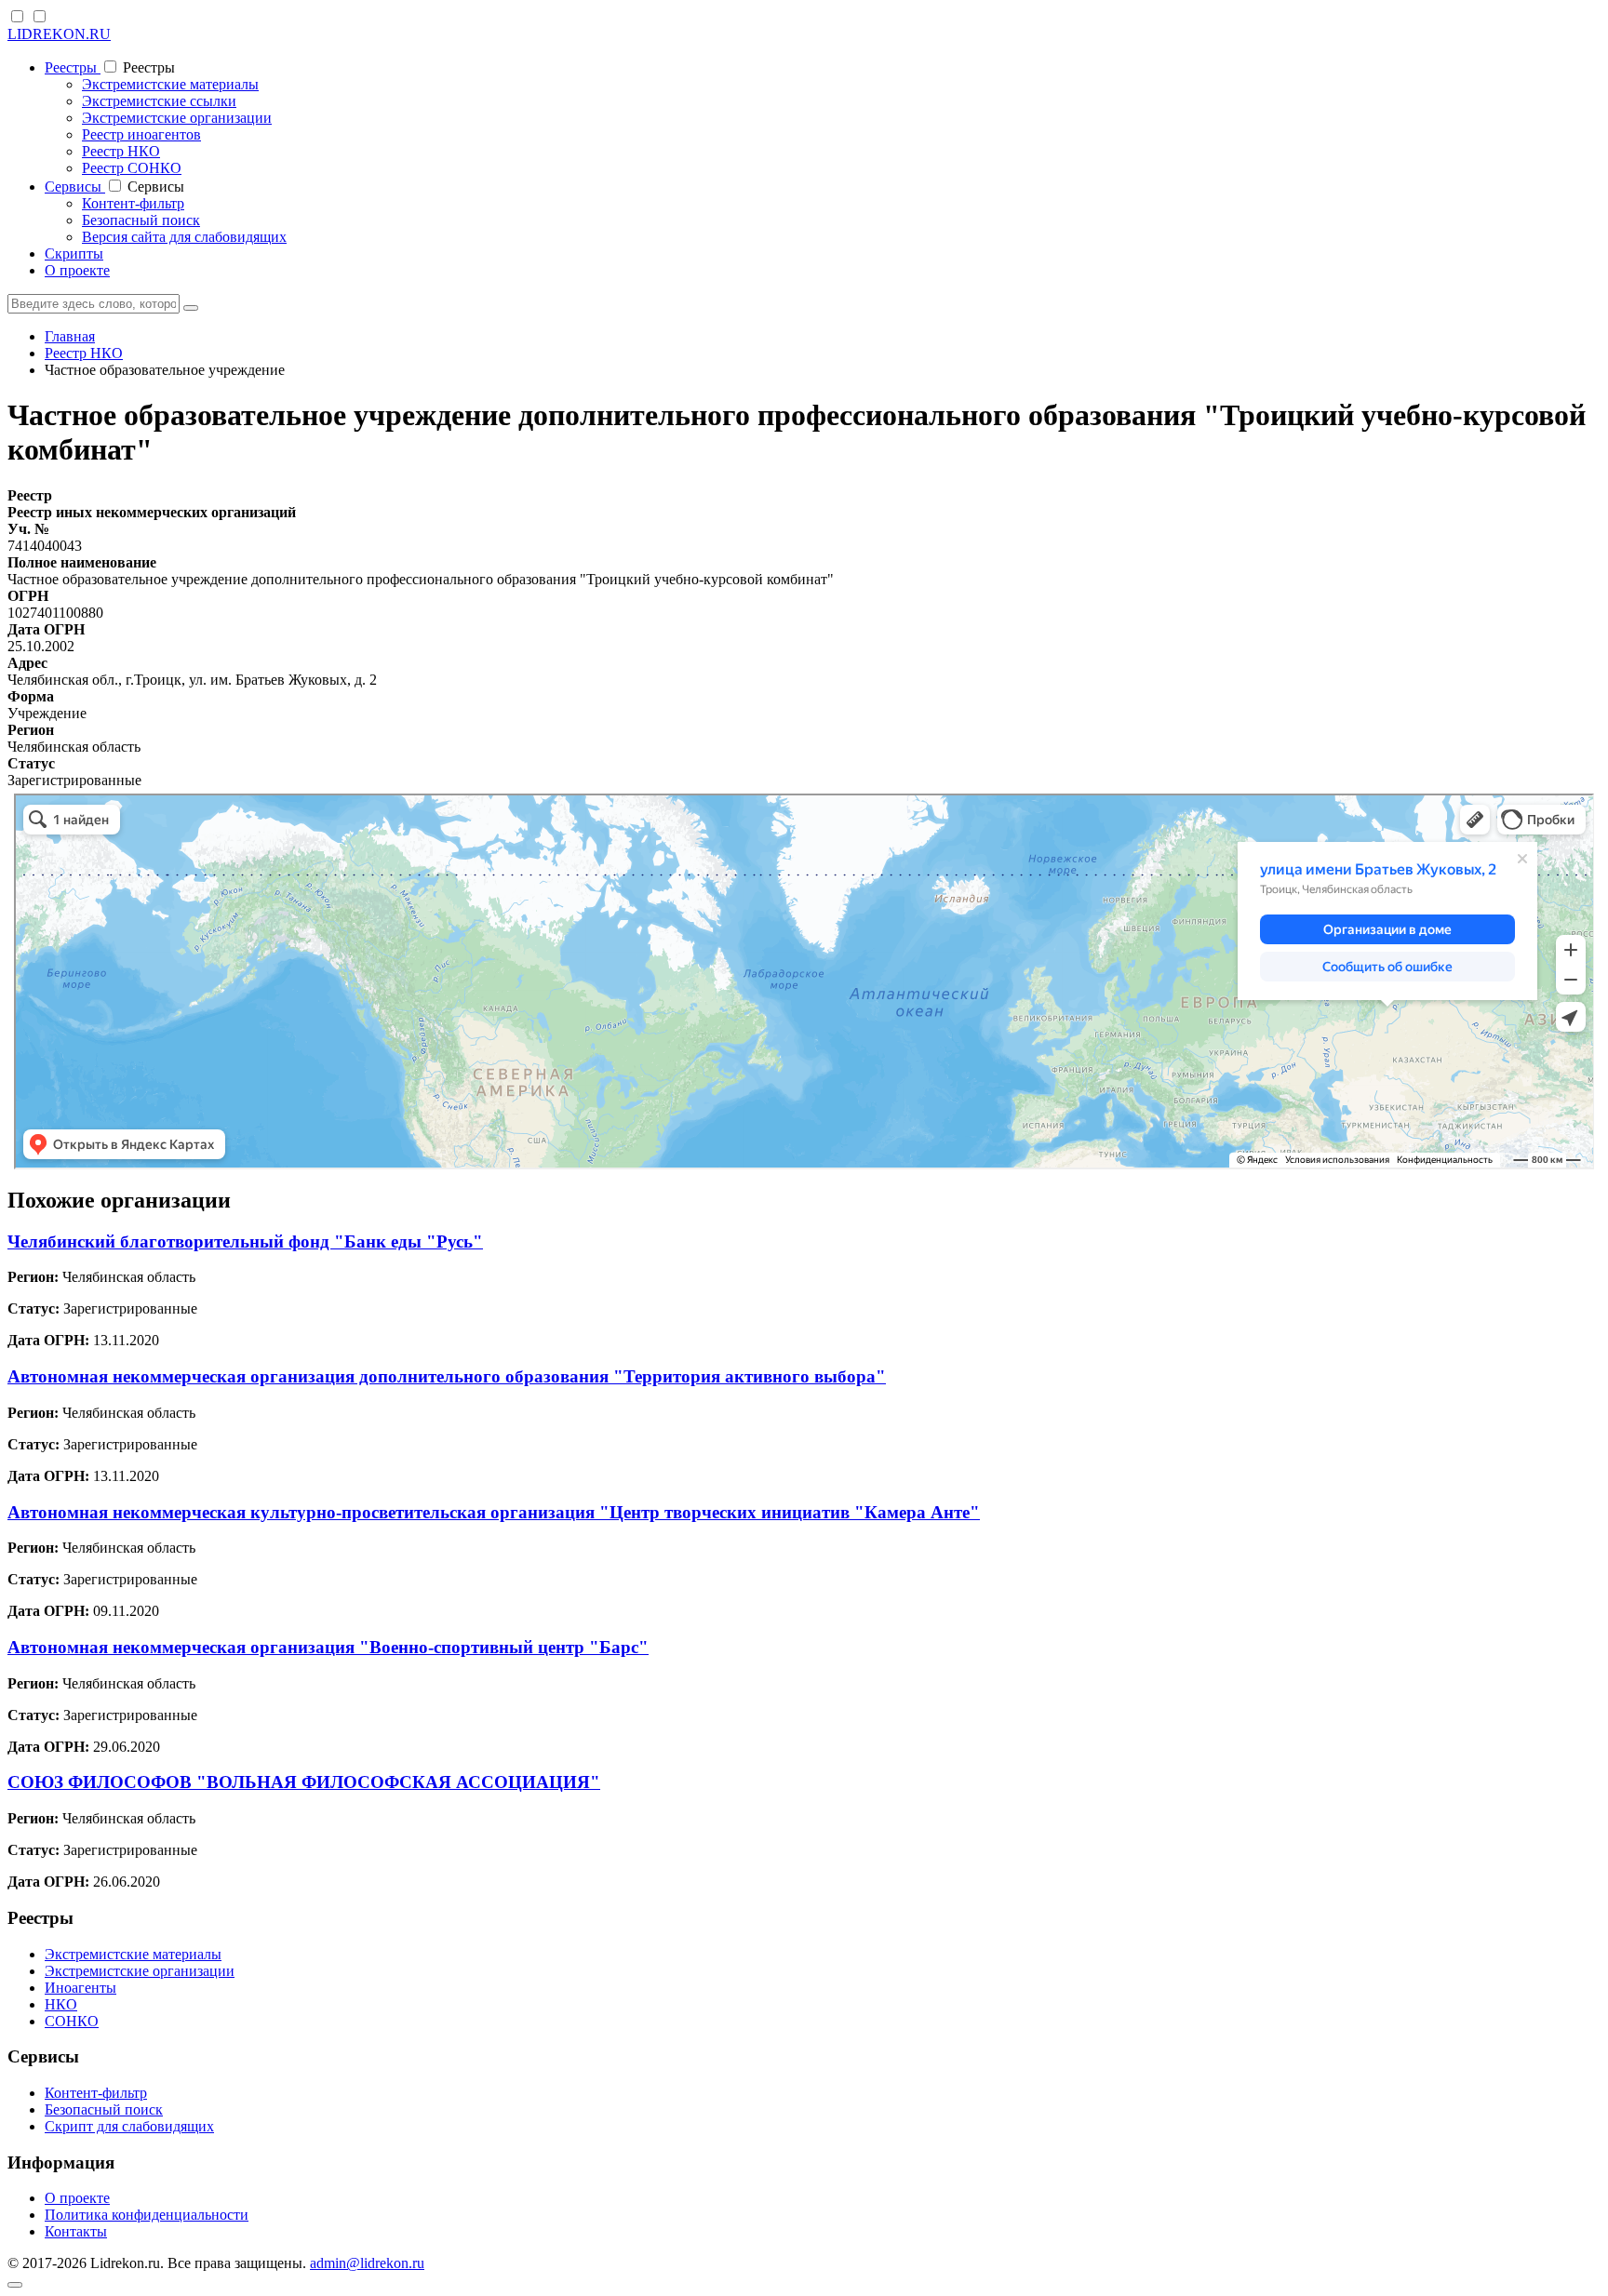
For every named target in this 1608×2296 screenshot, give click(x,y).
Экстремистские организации (177, 118)
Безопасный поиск (141, 220)
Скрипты (74, 254)
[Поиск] (191, 308)
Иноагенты (80, 1988)
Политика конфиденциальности (147, 2215)
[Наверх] (15, 2285)
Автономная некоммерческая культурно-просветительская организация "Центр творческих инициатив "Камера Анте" (494, 1512)
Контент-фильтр (133, 203)
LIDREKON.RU (59, 34)
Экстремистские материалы (170, 84)
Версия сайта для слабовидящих (184, 237)
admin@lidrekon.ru (367, 2263)
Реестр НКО (121, 151)
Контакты (76, 2231)
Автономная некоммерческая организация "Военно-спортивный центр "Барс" (328, 1647)
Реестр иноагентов (141, 134)
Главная (70, 336)
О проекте (77, 270)
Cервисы (75, 187)
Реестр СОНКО (132, 168)
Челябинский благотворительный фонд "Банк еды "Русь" (245, 1241)
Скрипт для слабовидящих (129, 2126)
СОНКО (72, 2021)
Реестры (73, 67)
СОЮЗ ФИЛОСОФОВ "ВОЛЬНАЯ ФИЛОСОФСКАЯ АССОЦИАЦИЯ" (304, 1782)
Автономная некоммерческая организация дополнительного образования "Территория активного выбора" (447, 1376)
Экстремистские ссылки (159, 101)
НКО (61, 2004)
